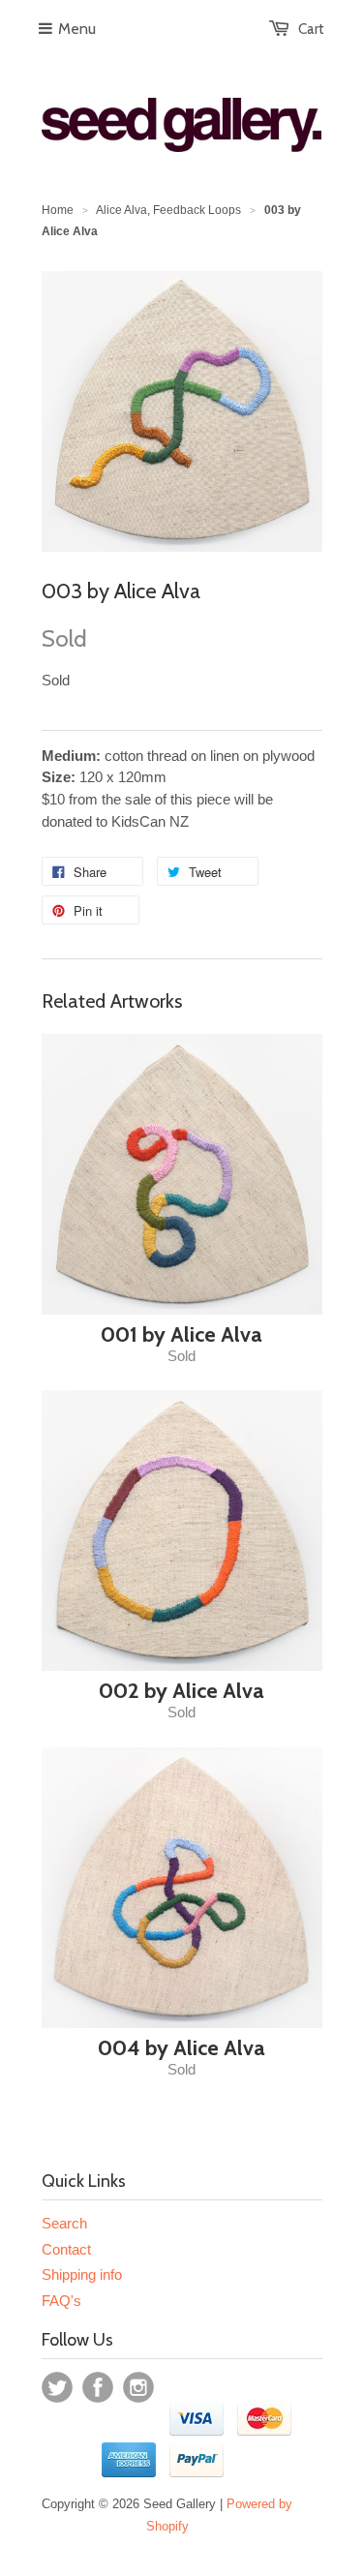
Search (64, 2223)
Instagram (138, 2387)
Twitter (57, 2387)
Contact (66, 2249)
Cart (311, 29)
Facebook (98, 2387)
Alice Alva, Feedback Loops (168, 210)
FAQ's (61, 2301)
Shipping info (82, 2274)
